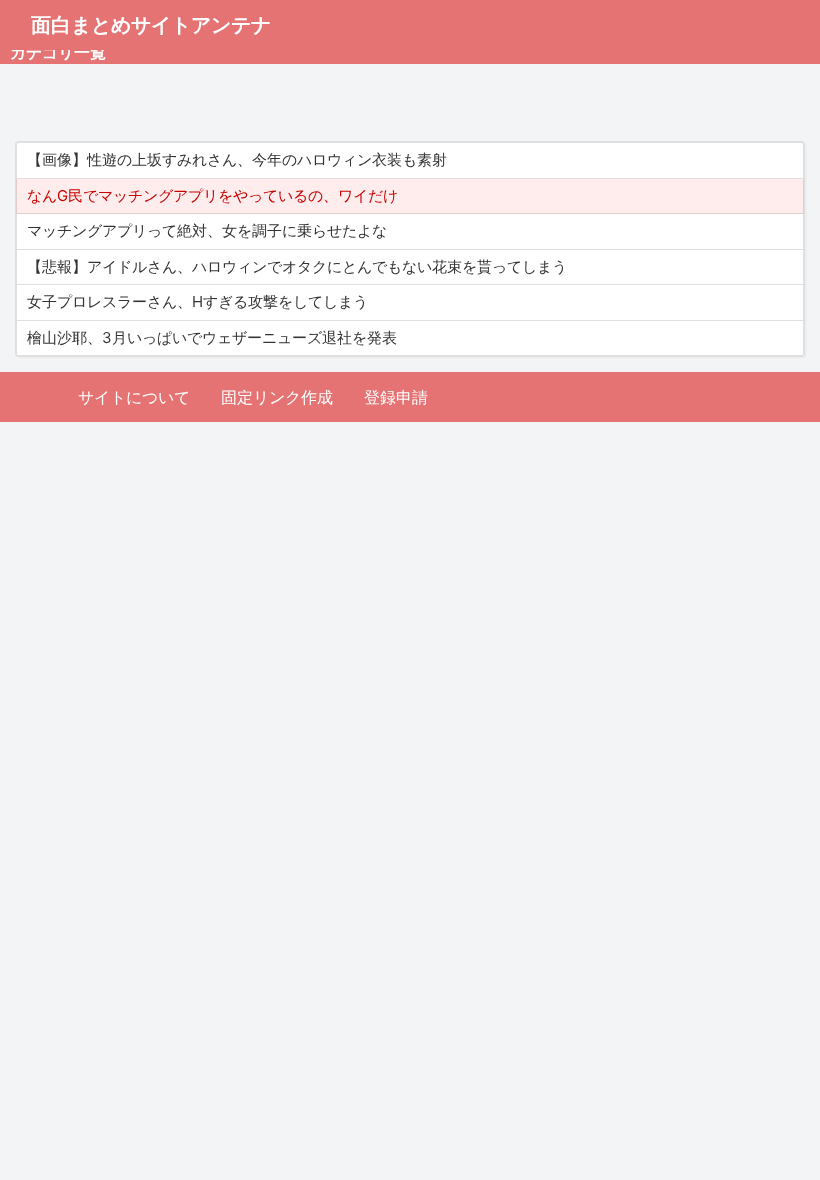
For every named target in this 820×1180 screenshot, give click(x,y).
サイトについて (134, 397)
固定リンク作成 (277, 397)
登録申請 (396, 397)
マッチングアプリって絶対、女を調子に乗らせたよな (207, 230)
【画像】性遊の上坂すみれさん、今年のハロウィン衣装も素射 (237, 159)
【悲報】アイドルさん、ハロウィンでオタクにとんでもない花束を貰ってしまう (297, 266)
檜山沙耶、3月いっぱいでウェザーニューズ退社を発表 (212, 337)
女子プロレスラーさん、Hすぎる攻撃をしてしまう (197, 301)
